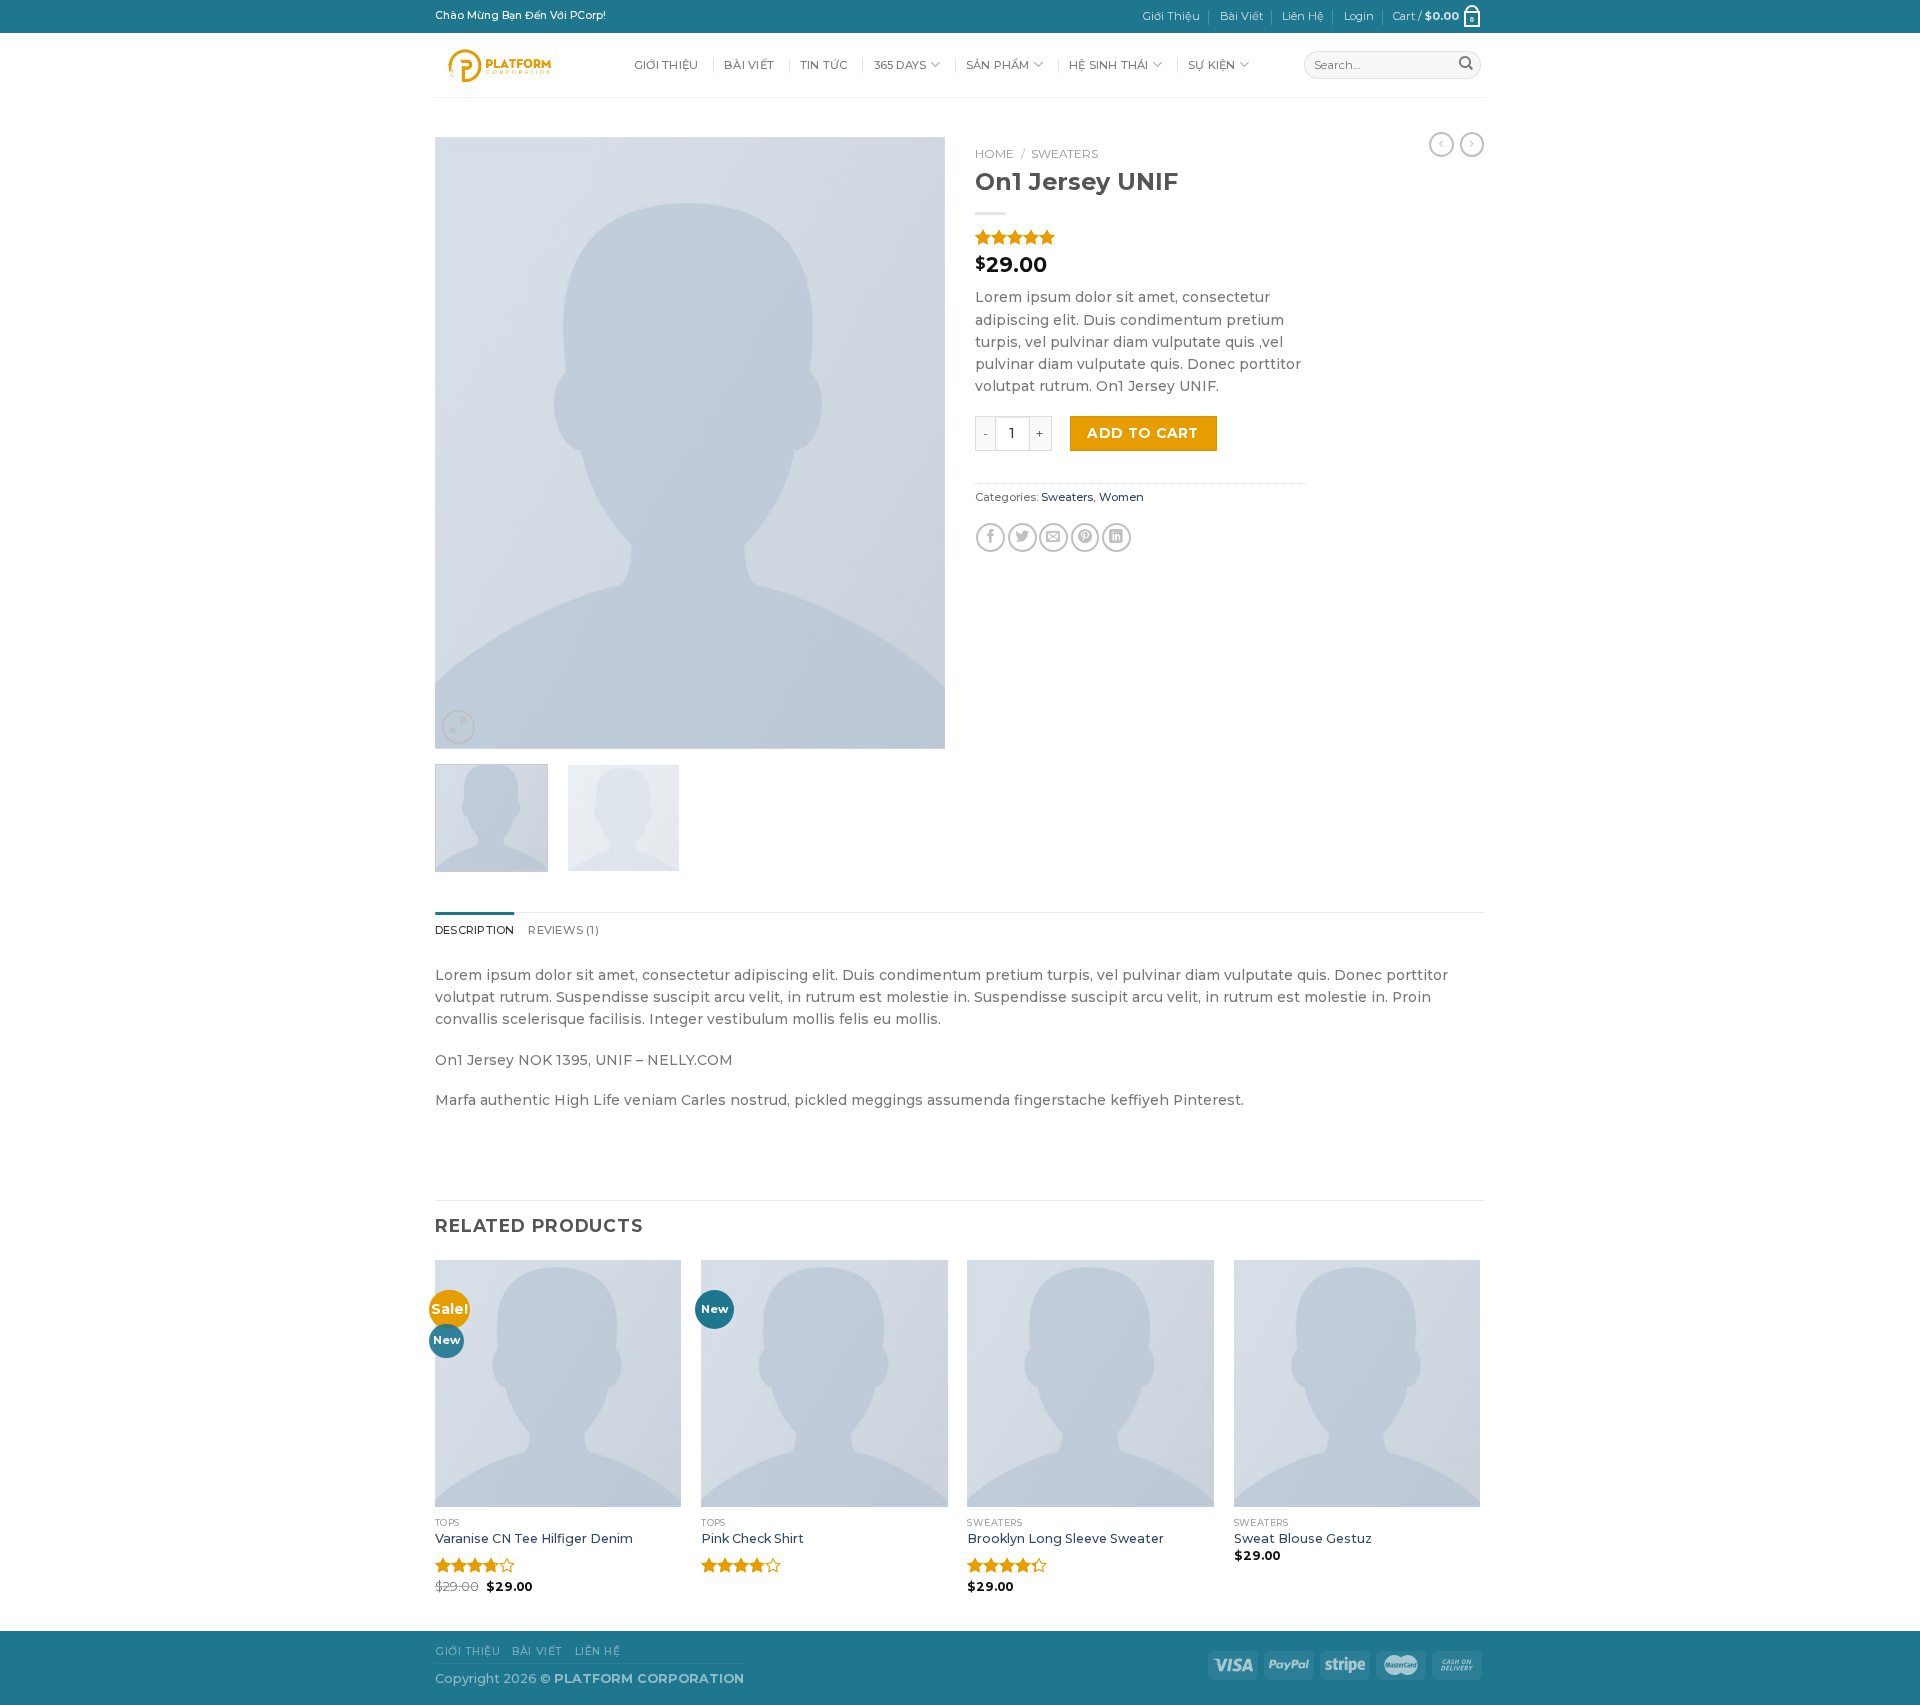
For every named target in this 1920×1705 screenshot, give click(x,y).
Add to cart (1143, 433)
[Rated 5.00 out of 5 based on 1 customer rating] (1140, 237)
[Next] (910, 443)
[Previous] (470, 443)
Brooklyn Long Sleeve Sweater (1065, 1538)
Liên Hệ (1303, 16)
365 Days (900, 65)
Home (994, 154)
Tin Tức (824, 65)
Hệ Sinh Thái (1109, 65)
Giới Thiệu (1171, 16)
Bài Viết (1241, 16)
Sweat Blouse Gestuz (1303, 1538)
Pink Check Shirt (752, 1538)
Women (1121, 497)
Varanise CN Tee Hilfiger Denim (534, 1538)
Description (474, 930)
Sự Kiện (1212, 65)
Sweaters (1064, 154)
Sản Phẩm (998, 65)
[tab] (474, 931)
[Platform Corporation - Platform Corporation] (519, 65)
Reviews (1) (563, 930)
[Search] (1466, 65)
